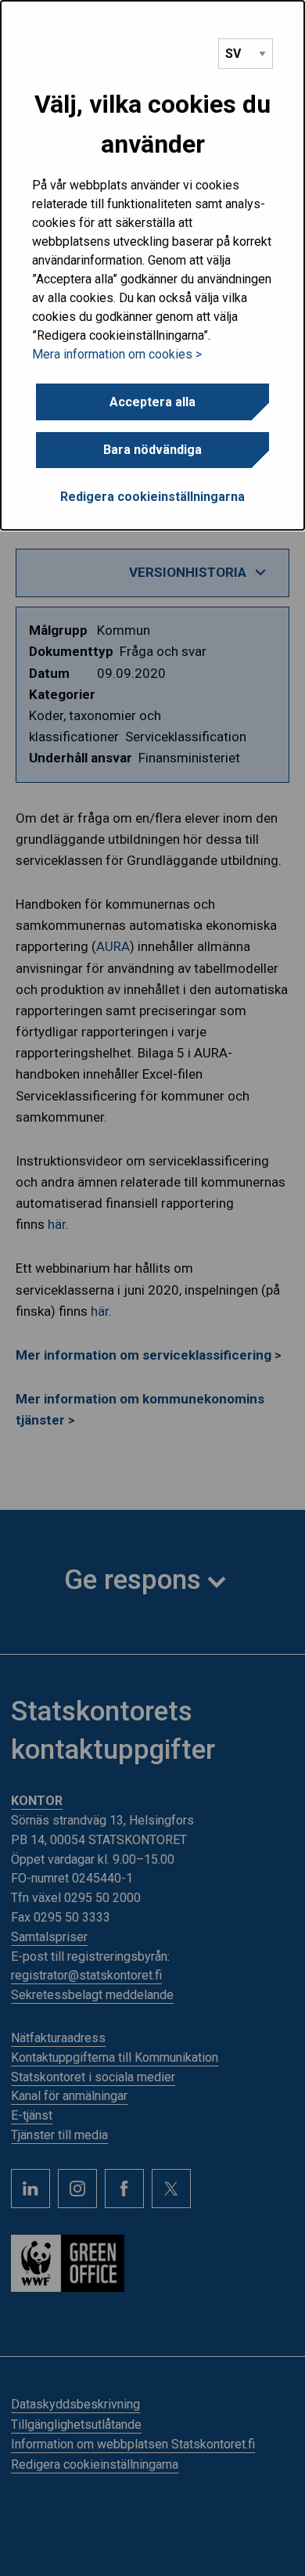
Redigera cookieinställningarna (152, 497)
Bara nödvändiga (152, 450)
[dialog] (152, 265)
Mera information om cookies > (117, 354)
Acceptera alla (152, 402)
